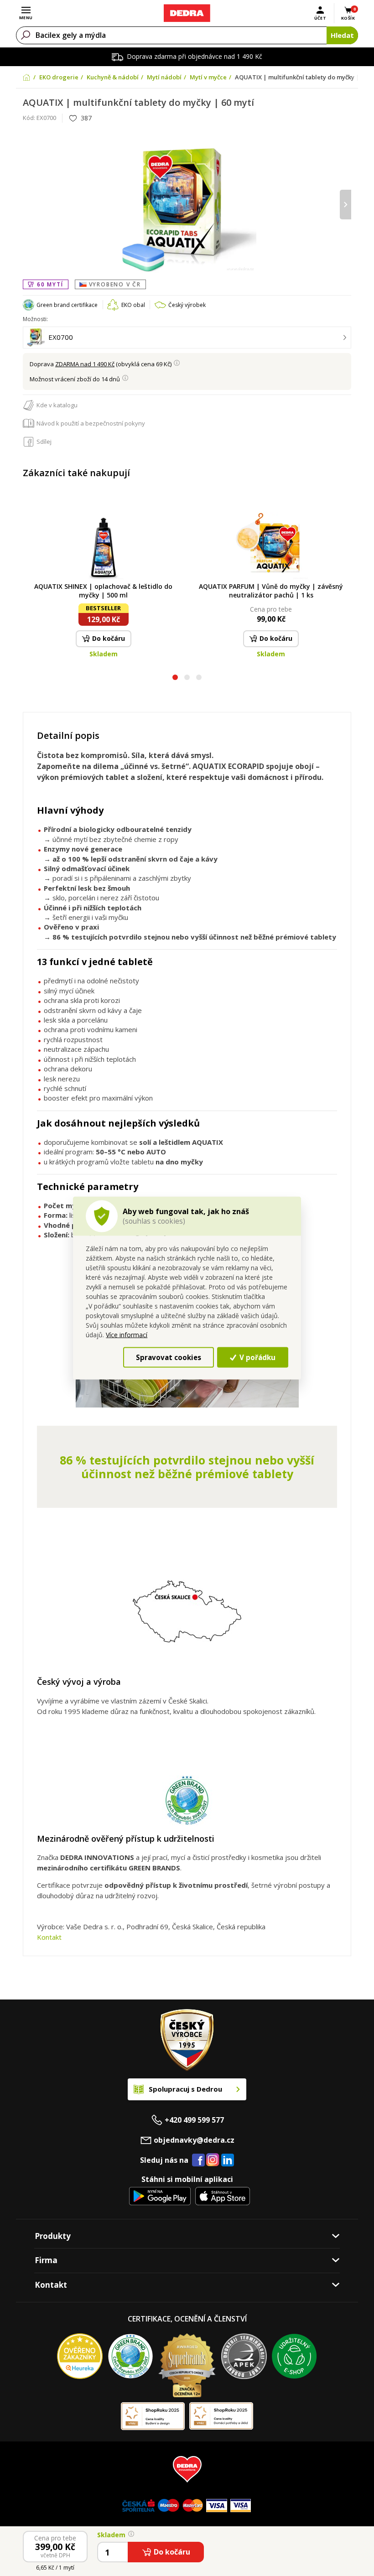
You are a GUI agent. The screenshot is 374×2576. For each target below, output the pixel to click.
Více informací (127, 1335)
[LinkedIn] (228, 2161)
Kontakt (49, 1937)
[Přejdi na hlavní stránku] (187, 13)
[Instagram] (213, 2160)
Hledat (342, 35)
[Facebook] (198, 2161)
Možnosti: (35, 319)
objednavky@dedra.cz (194, 2140)
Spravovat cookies (169, 1357)
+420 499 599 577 (194, 2120)
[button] (175, 678)
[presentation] (29, 205)
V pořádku (257, 1357)
